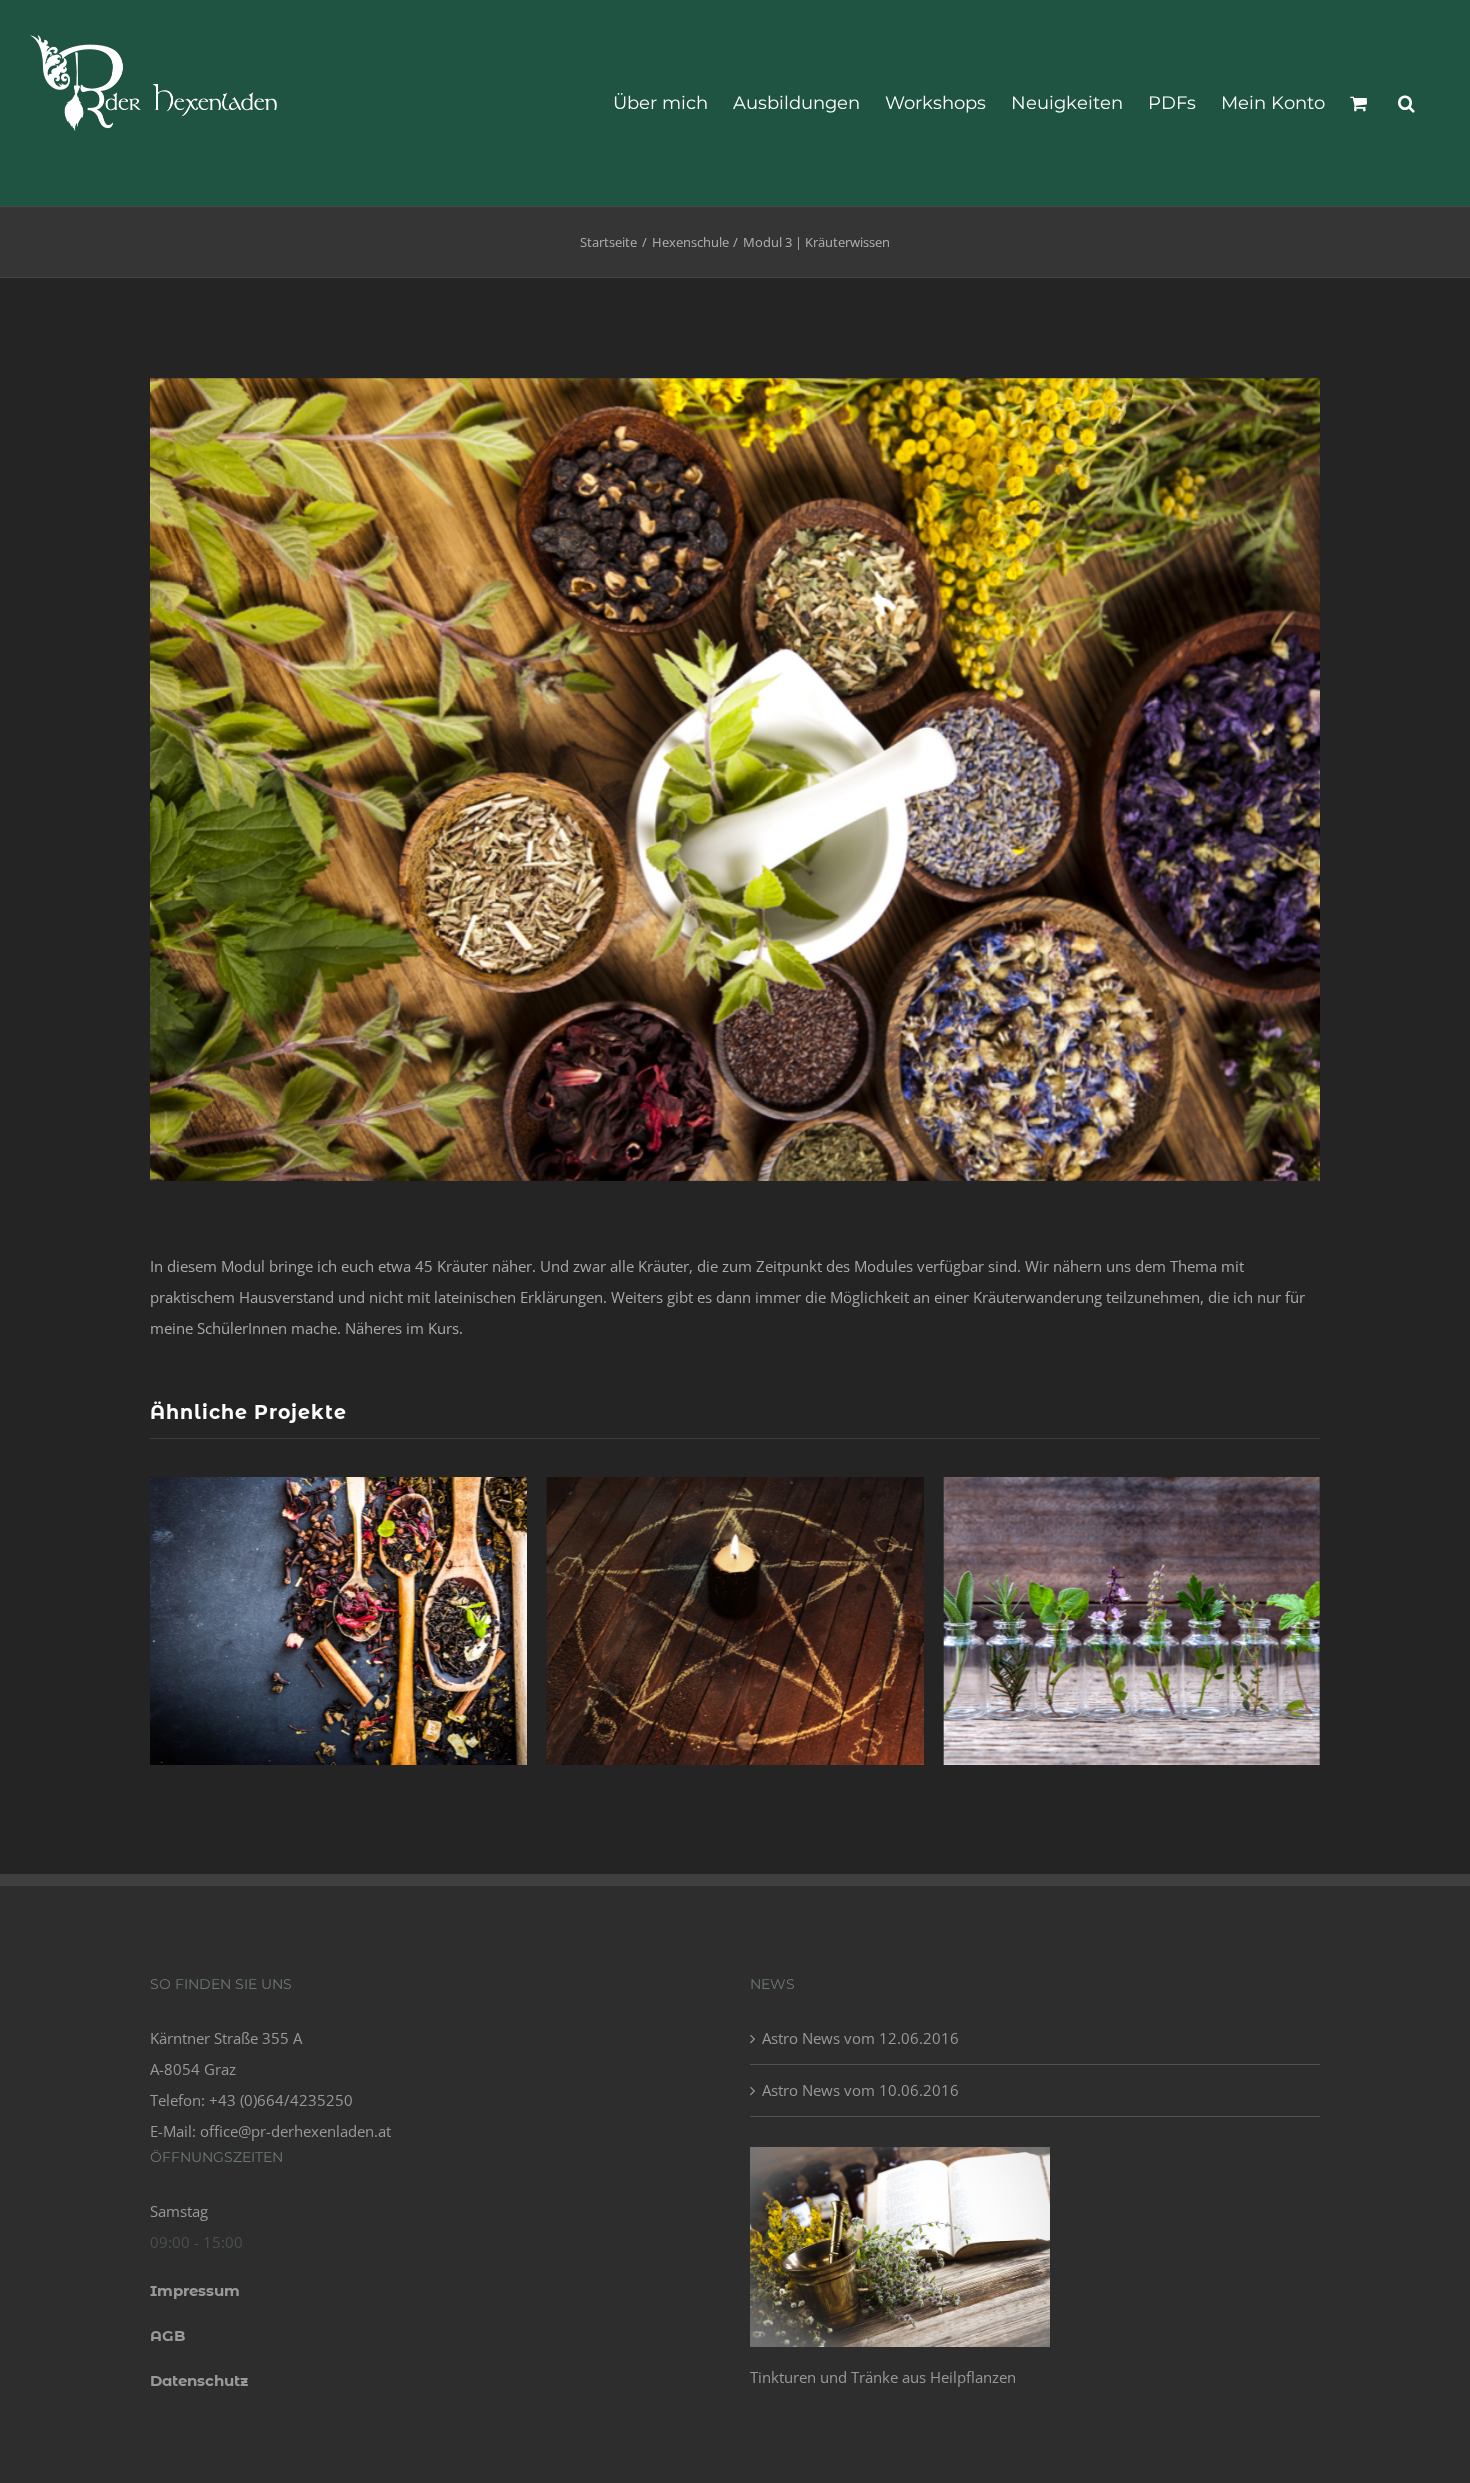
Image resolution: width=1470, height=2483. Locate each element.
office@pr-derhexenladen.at (295, 2131)
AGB (167, 2335)
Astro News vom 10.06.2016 (860, 2090)
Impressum (195, 2290)
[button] (1406, 102)
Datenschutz (199, 2380)
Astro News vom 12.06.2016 (860, 2038)
